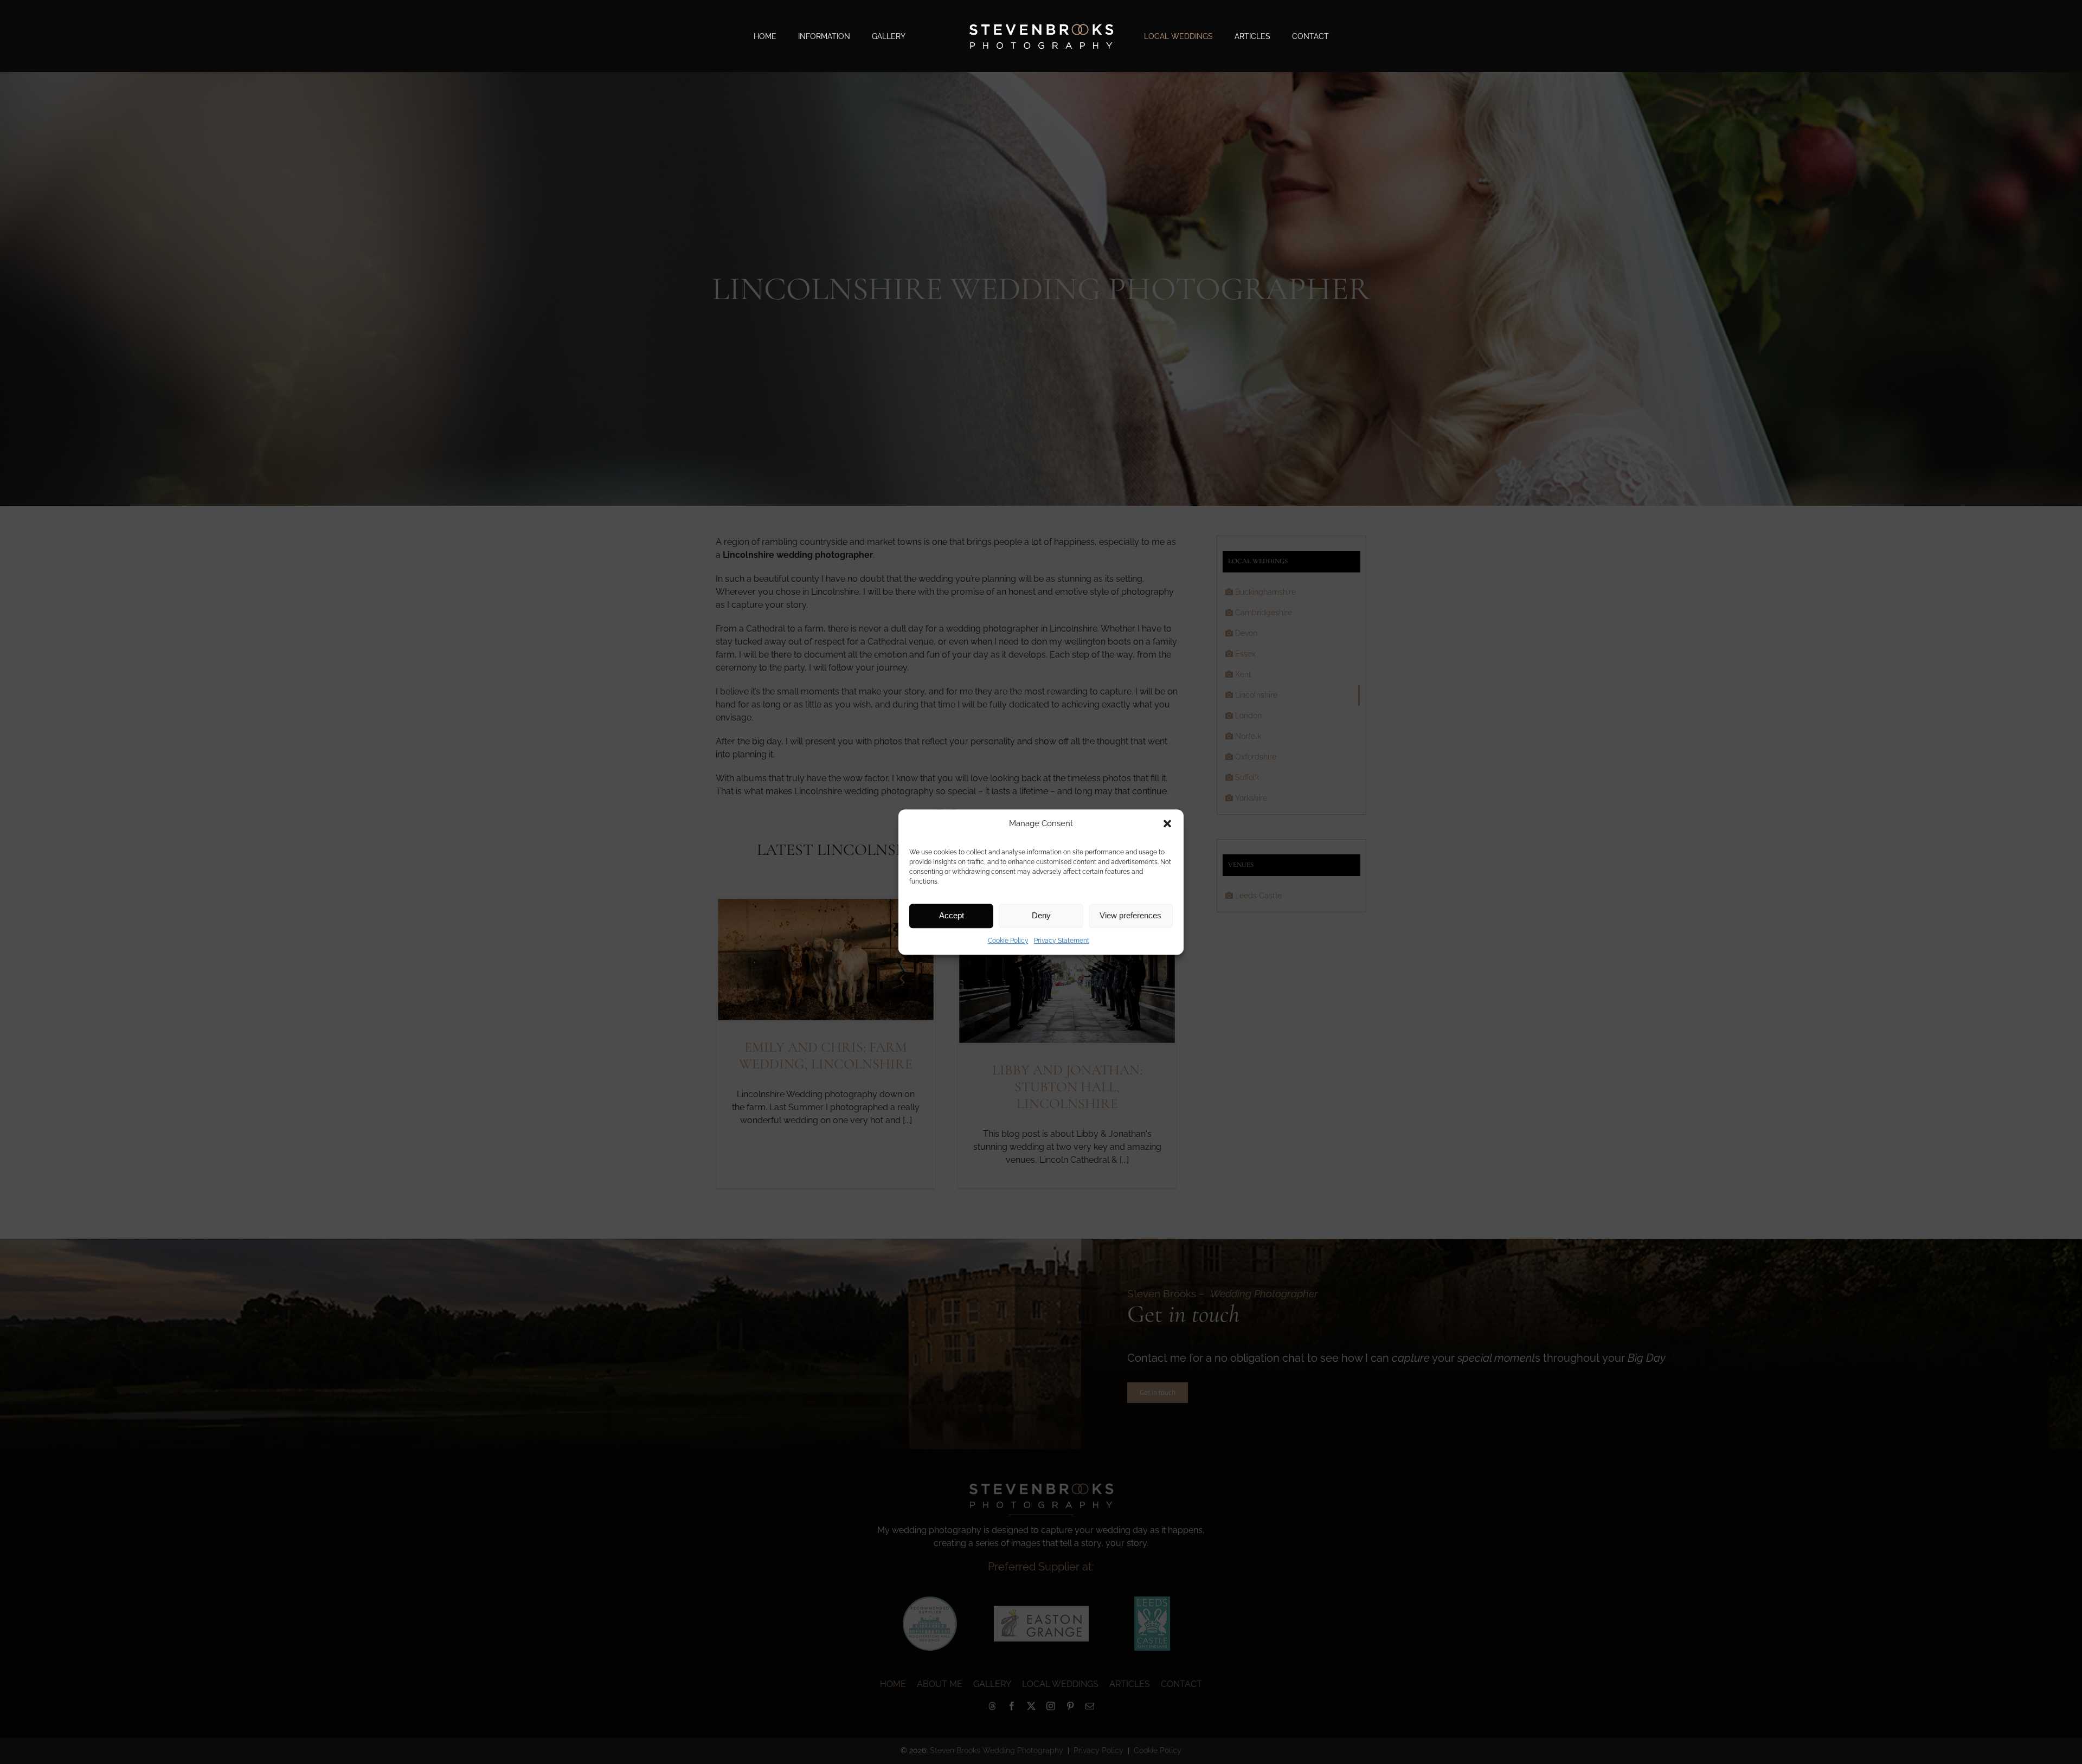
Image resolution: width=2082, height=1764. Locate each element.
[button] (1167, 824)
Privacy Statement (1062, 941)
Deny (1041, 915)
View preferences (1130, 915)
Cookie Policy (1008, 941)
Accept (952, 915)
